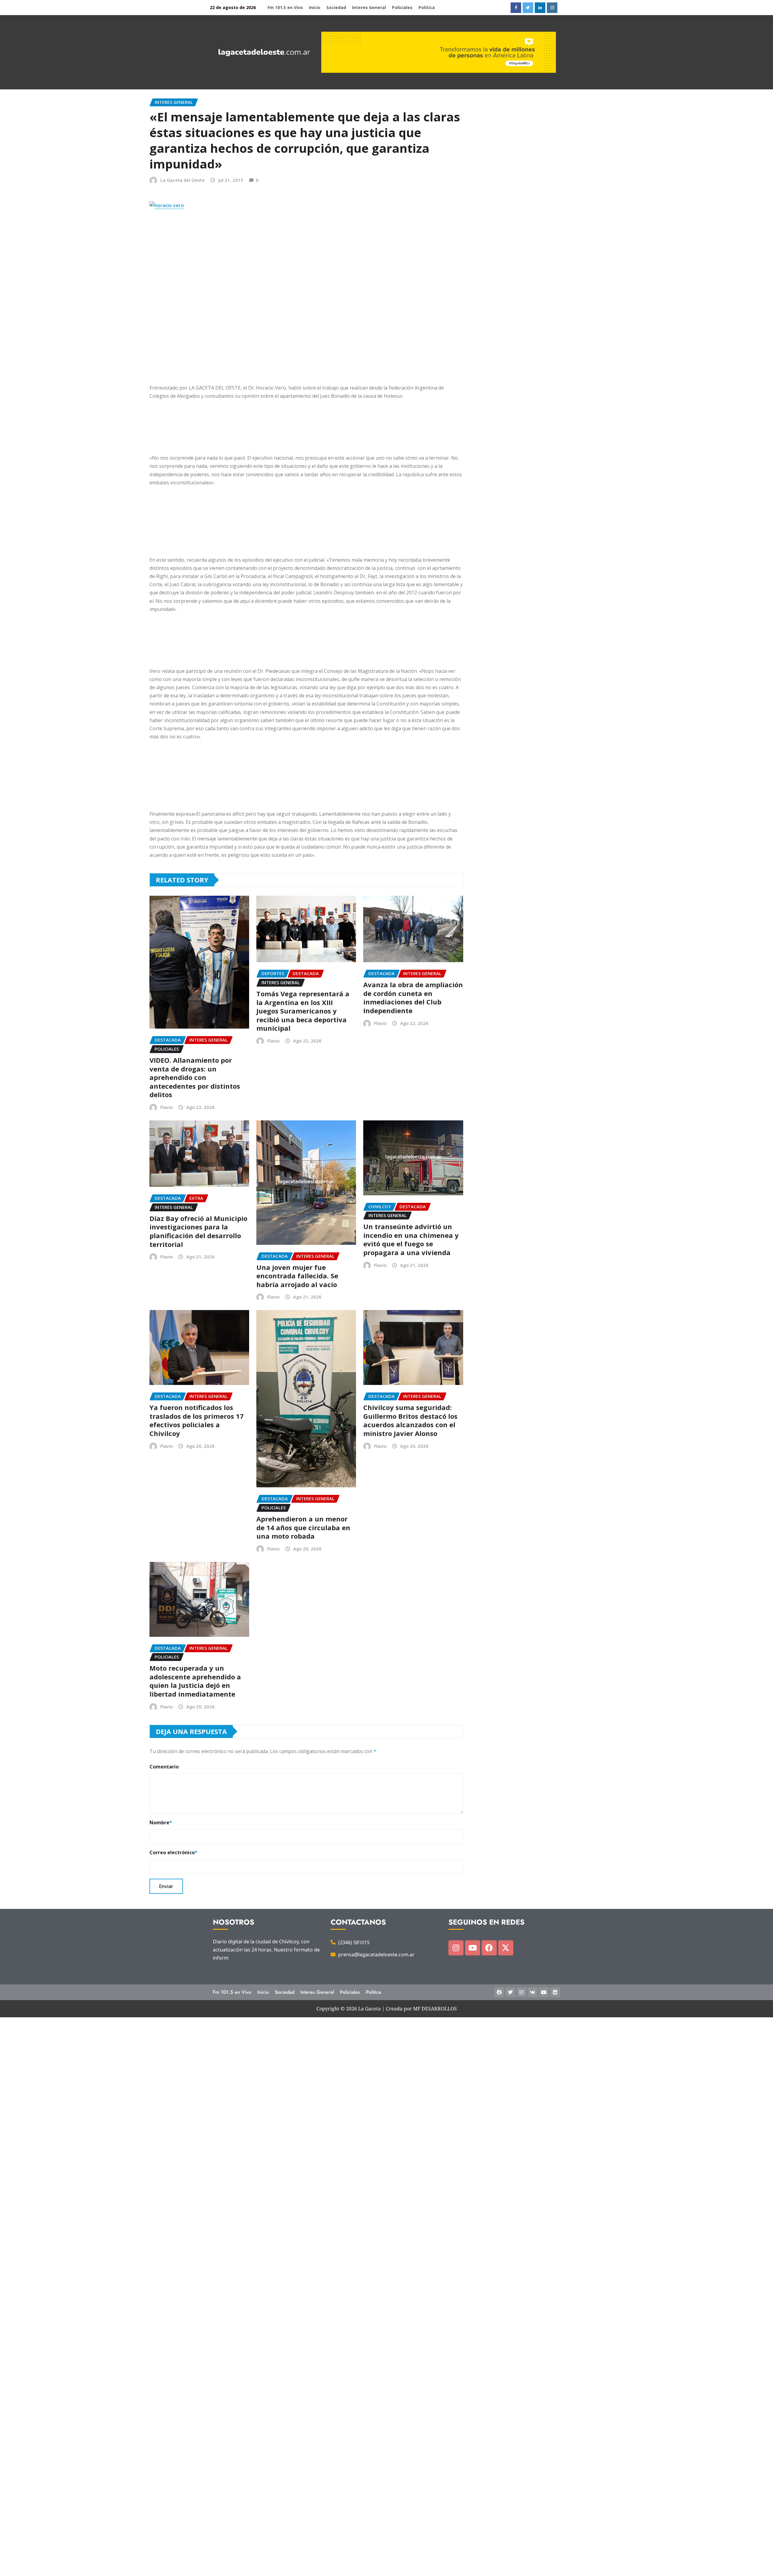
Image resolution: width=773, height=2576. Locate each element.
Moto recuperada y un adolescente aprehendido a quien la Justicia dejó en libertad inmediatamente (195, 1681)
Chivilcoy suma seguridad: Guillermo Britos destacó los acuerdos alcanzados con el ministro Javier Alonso (410, 1420)
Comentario (164, 1767)
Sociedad (336, 7)
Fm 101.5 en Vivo (285, 7)
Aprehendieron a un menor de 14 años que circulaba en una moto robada (303, 1527)
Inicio (315, 7)
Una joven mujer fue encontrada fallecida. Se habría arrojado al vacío (297, 1276)
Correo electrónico (173, 1852)
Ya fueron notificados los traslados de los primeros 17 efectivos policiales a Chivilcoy (197, 1420)
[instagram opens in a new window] (552, 8)
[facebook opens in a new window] (516, 8)
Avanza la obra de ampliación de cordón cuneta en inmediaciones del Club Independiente (413, 997)
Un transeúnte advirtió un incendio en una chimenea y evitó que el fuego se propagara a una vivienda (411, 1239)
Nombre (161, 1823)
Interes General (369, 7)
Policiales (402, 7)
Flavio (167, 1107)
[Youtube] (473, 1948)
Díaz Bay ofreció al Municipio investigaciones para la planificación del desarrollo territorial (198, 1231)
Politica (427, 7)
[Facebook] (489, 1948)
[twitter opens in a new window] (528, 8)
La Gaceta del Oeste (183, 180)
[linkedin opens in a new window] (540, 8)
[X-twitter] (506, 1948)
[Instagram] (456, 1948)
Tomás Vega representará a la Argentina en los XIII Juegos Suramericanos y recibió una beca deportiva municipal (303, 1011)
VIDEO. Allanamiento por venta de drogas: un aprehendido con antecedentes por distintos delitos (195, 1077)
